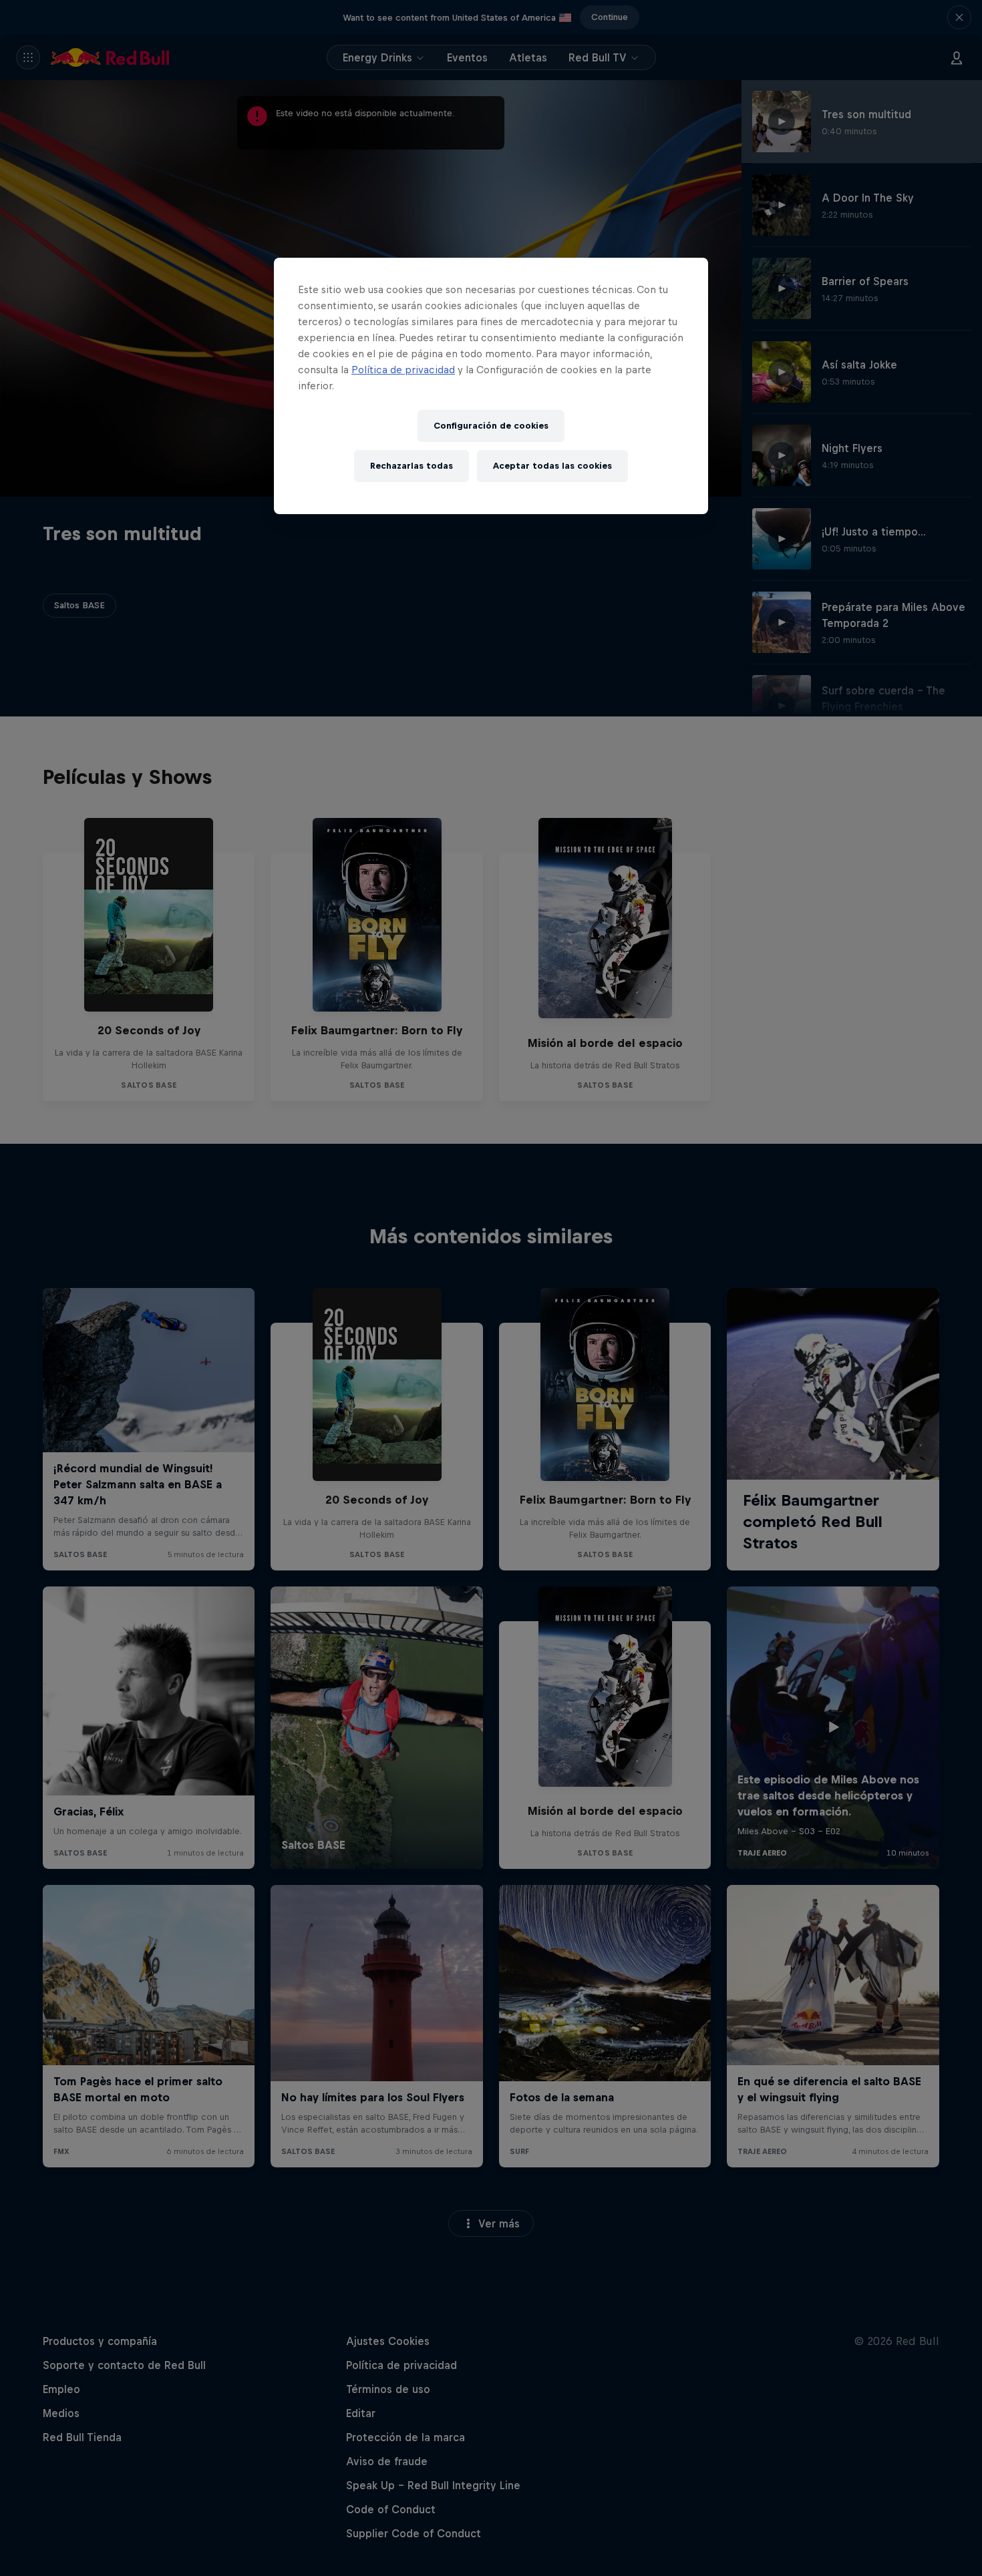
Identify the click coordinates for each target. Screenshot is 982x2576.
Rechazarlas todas (412, 466)
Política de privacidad (403, 370)
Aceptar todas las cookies (552, 466)
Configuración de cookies (491, 426)
